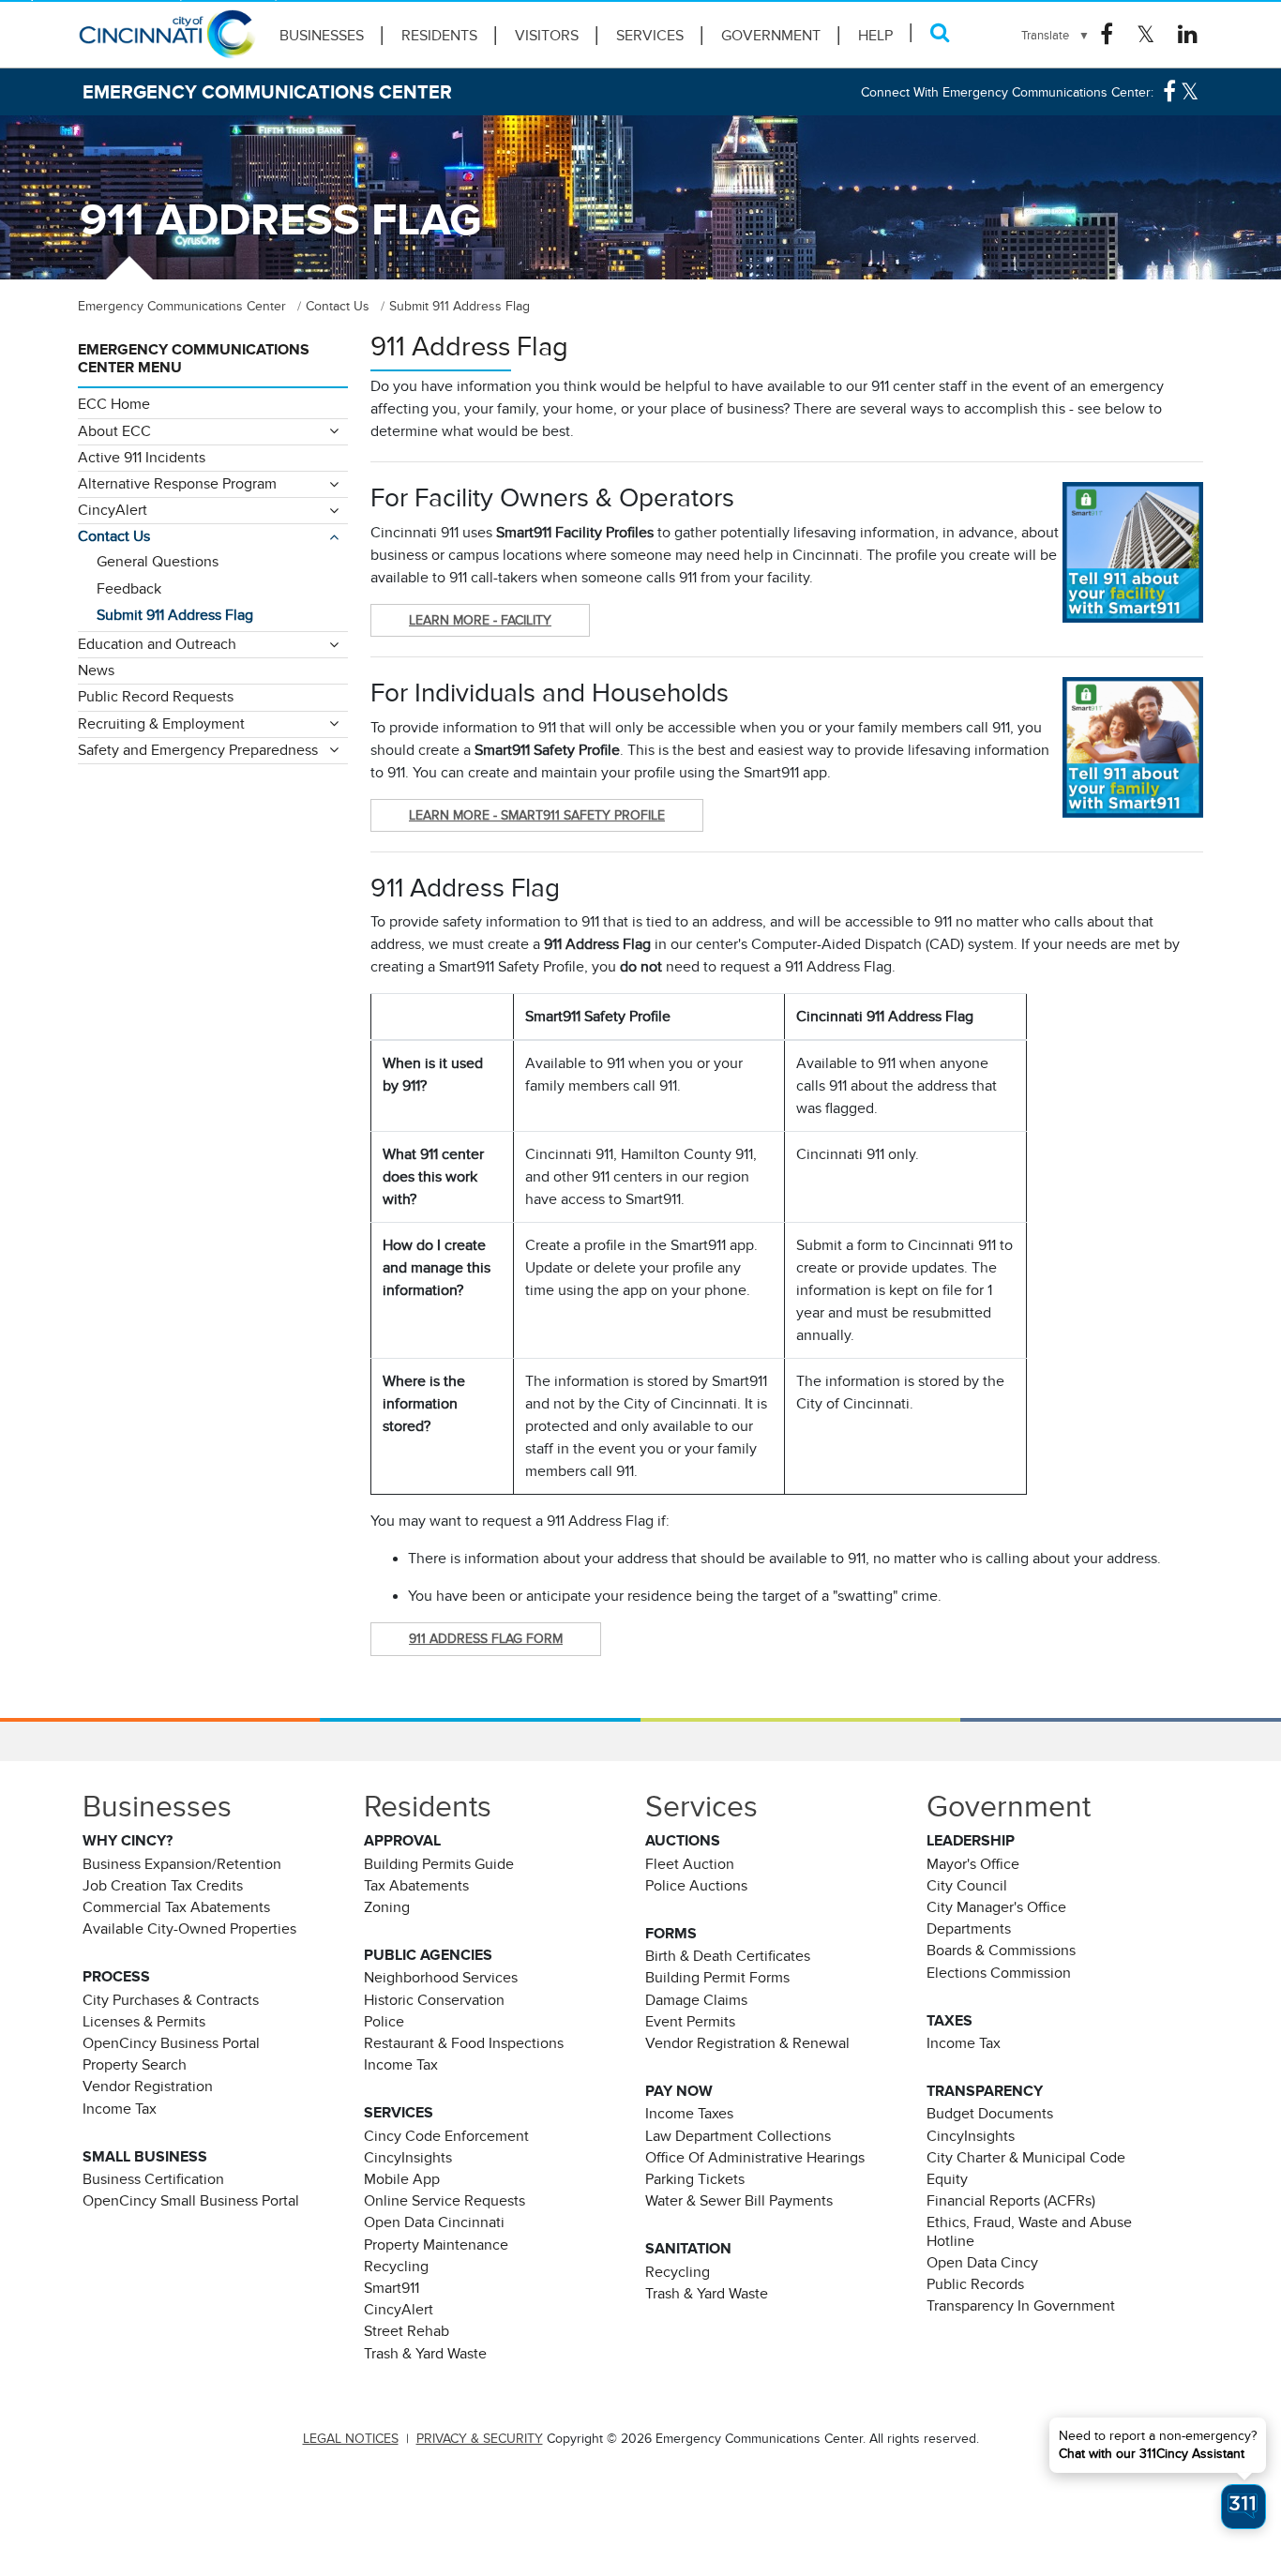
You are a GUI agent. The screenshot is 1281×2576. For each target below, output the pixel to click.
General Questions (158, 562)
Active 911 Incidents (142, 458)
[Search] (940, 32)
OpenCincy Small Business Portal (191, 2201)
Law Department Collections (738, 2136)
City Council (967, 1886)
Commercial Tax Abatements (176, 1907)
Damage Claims (696, 2000)
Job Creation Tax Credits (163, 1886)
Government (771, 36)
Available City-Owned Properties (189, 1929)
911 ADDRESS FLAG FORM (486, 1638)
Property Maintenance (436, 2245)
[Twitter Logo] (1145, 35)
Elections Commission (999, 1973)
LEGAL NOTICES (351, 2439)
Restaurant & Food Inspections (464, 2043)
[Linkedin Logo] (1188, 35)
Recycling (396, 2267)
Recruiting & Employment (161, 724)
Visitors (547, 36)
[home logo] (167, 42)
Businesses (322, 36)
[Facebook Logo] (1107, 35)
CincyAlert (113, 510)
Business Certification (153, 2179)
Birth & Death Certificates (728, 1956)
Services (650, 36)
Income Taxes (689, 2114)
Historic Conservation (434, 2000)
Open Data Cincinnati (434, 2222)
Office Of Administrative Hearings (755, 2158)
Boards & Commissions (1001, 1951)
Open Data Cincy (982, 2263)
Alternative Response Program (177, 484)
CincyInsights (408, 2158)
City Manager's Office (996, 1907)
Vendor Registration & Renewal (747, 2043)
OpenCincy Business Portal (171, 2043)
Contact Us (114, 536)
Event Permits (690, 2022)
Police (384, 2022)
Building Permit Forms (717, 1978)
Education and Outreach (157, 644)
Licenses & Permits (144, 2022)
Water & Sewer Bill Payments (739, 2201)
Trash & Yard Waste (425, 2354)
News (96, 670)
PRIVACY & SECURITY (480, 2439)
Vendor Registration (148, 2086)
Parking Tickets (695, 2179)
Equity (947, 2179)
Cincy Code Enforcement (446, 2136)
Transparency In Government (1021, 2306)
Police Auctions (696, 1886)
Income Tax (120, 2109)
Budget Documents (990, 2114)
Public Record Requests (156, 697)
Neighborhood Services (441, 1978)
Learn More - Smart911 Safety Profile (537, 815)
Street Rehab (407, 2331)
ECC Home (114, 404)
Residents (439, 36)
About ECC (114, 431)
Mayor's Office (973, 1864)
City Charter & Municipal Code (1026, 2158)
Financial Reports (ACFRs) (1011, 2201)
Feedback (129, 589)
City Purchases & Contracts (171, 2000)
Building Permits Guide (439, 1864)
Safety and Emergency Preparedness (198, 750)
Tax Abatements (416, 1886)
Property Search (135, 2065)
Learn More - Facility (480, 620)
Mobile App (402, 2179)
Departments (969, 1929)
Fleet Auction (690, 1864)
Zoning (387, 1907)
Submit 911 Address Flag (175, 615)
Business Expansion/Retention (182, 1864)
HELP (875, 36)
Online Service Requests (445, 2201)
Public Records (975, 2284)
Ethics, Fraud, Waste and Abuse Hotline (1029, 2231)
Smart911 (392, 2288)
